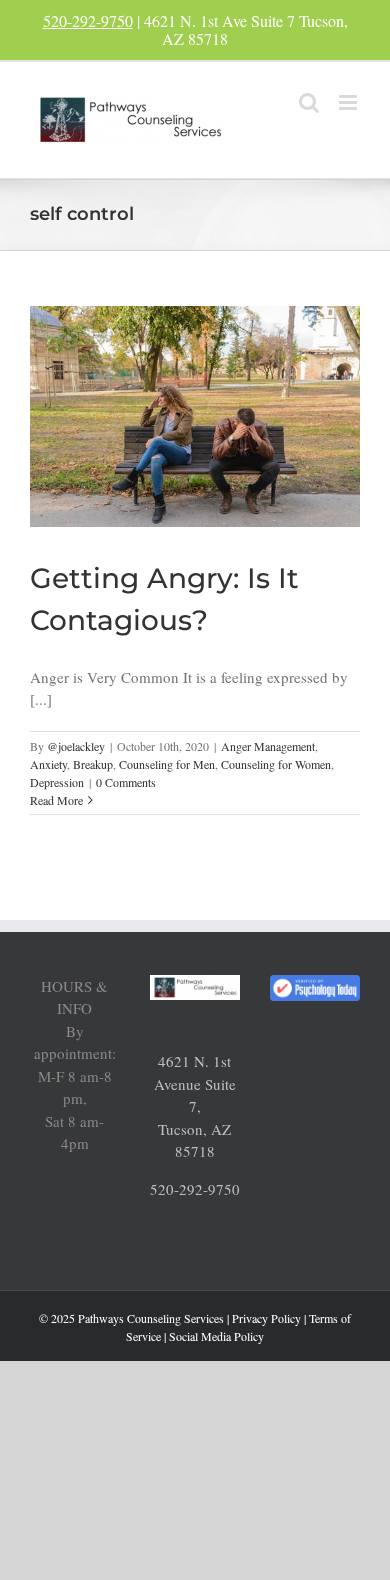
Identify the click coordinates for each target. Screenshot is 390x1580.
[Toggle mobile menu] (349, 102)
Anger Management (268, 746)
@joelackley (76, 746)
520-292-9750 (88, 20)
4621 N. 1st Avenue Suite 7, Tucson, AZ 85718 (195, 1106)
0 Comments (126, 782)
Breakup (93, 764)
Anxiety (48, 764)
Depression (57, 782)
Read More (56, 800)
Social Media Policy (216, 1336)
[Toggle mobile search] (309, 102)
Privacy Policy (266, 1318)
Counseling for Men (167, 764)
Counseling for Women (276, 764)
